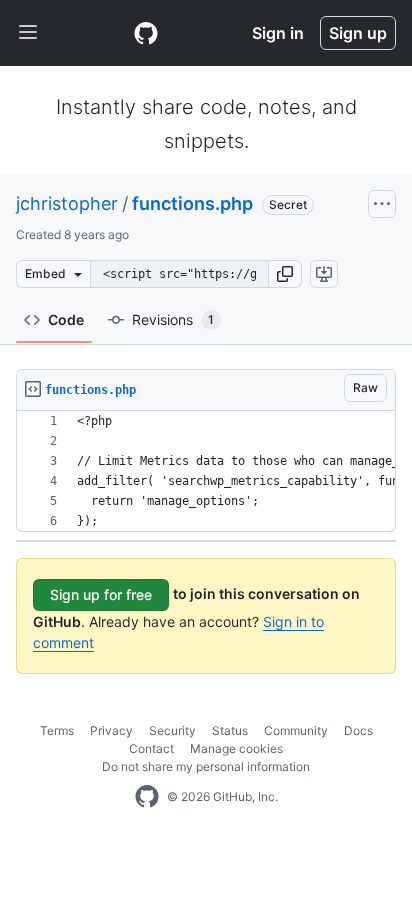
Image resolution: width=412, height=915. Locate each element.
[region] (206, 471)
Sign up (358, 33)
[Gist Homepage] (146, 33)
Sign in (278, 33)
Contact (151, 748)
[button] (285, 274)
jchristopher (67, 203)
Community (296, 730)
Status (230, 730)
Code (66, 319)
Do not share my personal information (206, 766)
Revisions (173, 319)
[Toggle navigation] (28, 33)
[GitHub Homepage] (147, 797)
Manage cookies (236, 748)
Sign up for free (101, 594)
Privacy (111, 730)
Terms (57, 730)
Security (172, 730)
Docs (358, 730)
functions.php (192, 203)
